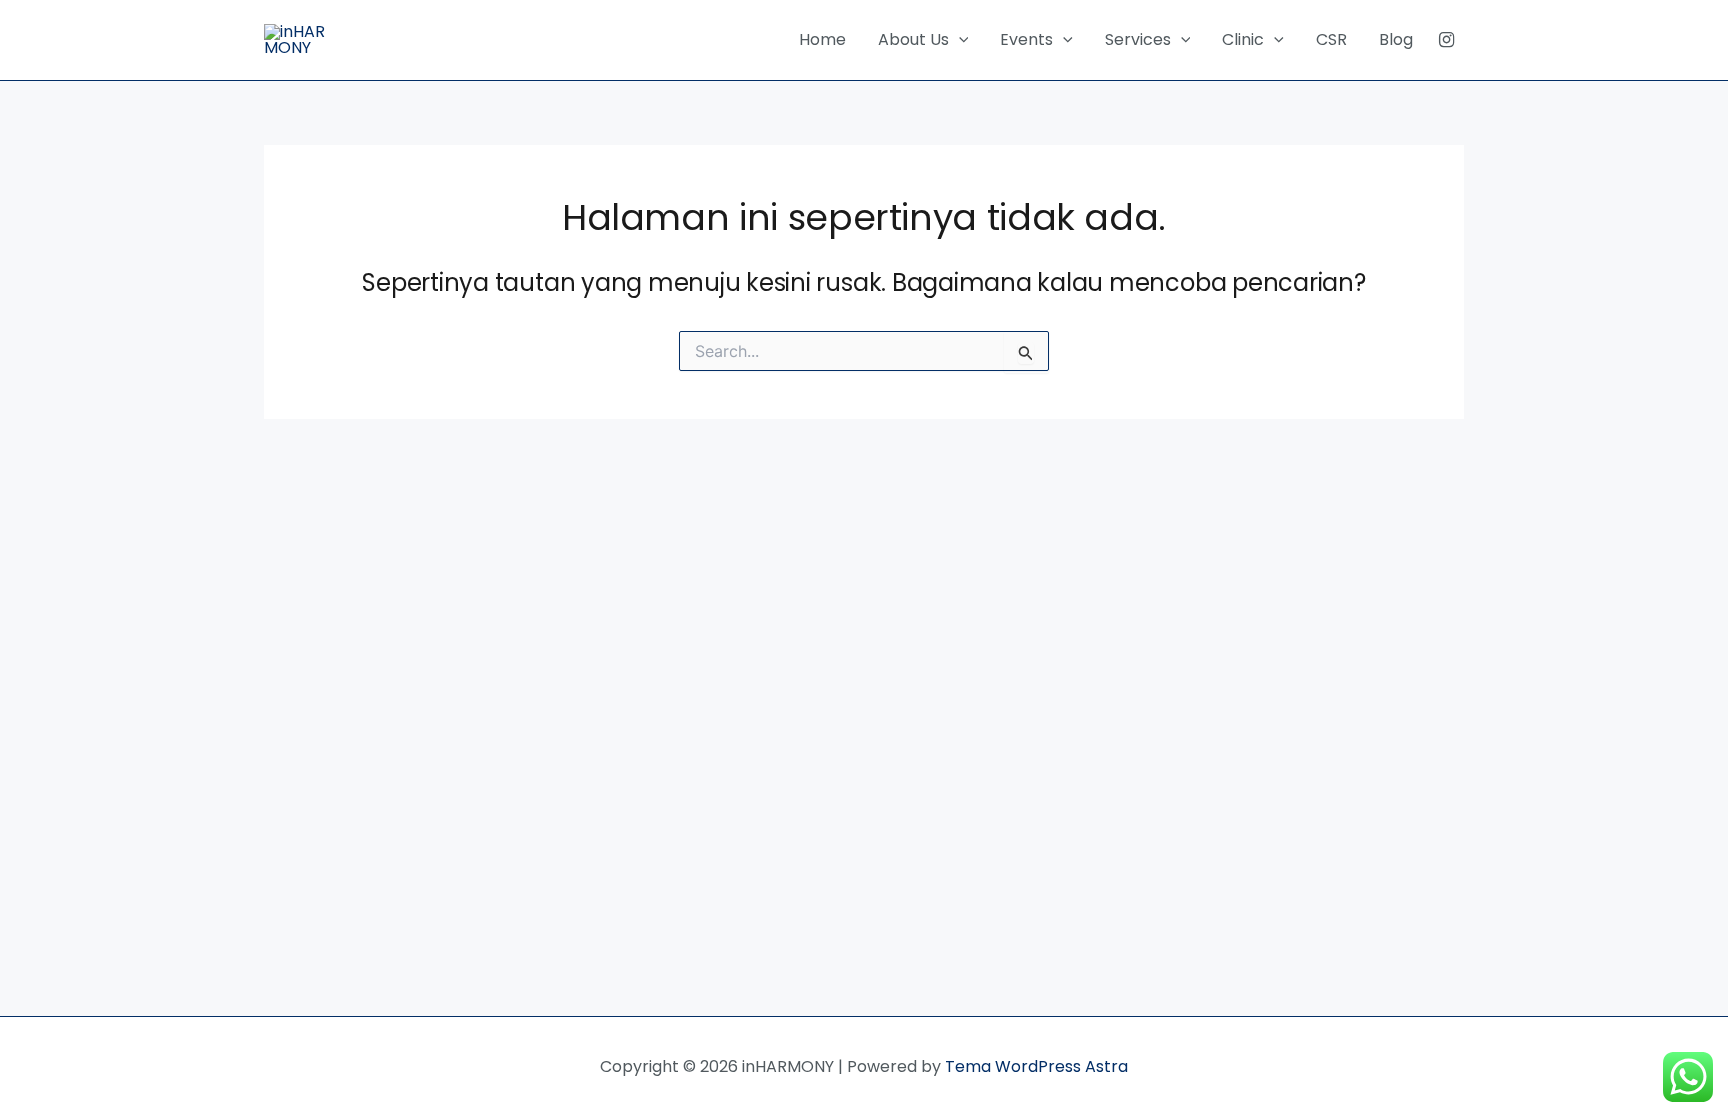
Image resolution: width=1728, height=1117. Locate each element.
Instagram (1446, 40)
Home (822, 39)
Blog (1396, 39)
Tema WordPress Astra (1036, 1066)
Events (1026, 39)
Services (1138, 39)
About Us (913, 39)
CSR (1331, 39)
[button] (959, 40)
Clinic (1243, 39)
